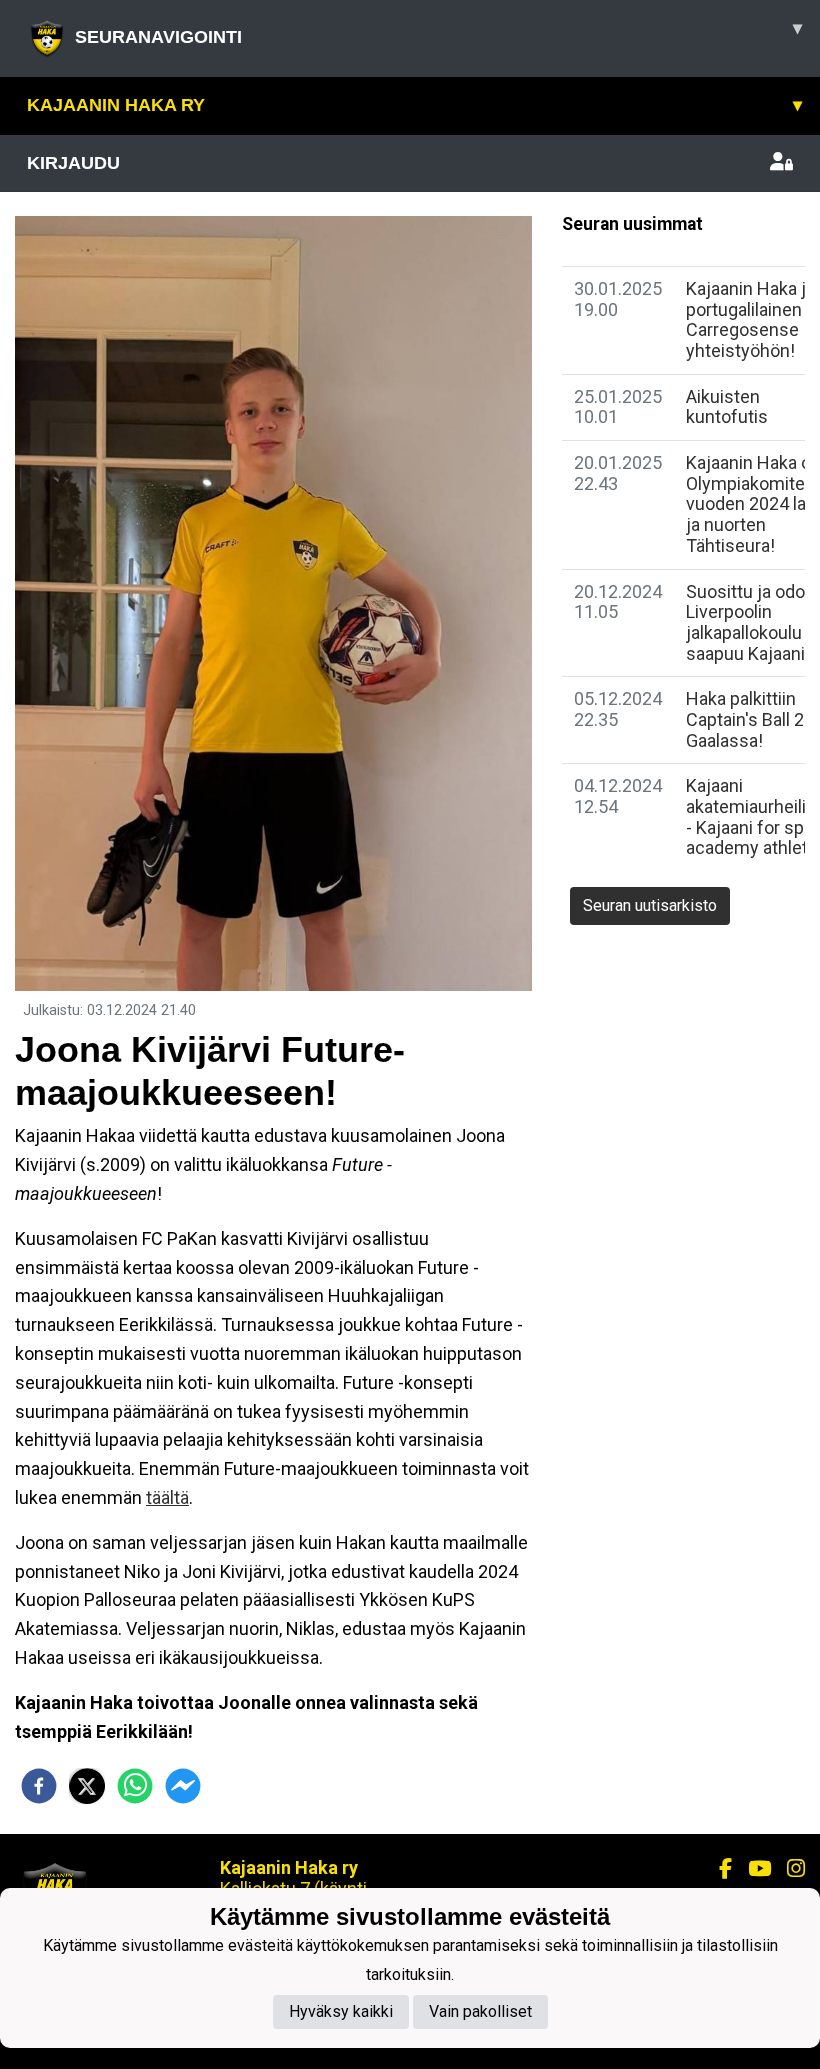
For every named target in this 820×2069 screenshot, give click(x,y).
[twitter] (87, 1786)
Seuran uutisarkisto (650, 905)
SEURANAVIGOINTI (438, 32)
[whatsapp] (135, 1786)
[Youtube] (751, 1869)
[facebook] (39, 1786)
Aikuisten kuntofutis (727, 407)
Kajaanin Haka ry (414, 105)
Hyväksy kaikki (341, 2011)
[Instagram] (788, 1869)
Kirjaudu (73, 163)
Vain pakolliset (480, 2011)
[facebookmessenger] (183, 1786)
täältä (167, 1497)
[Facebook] (717, 1869)
